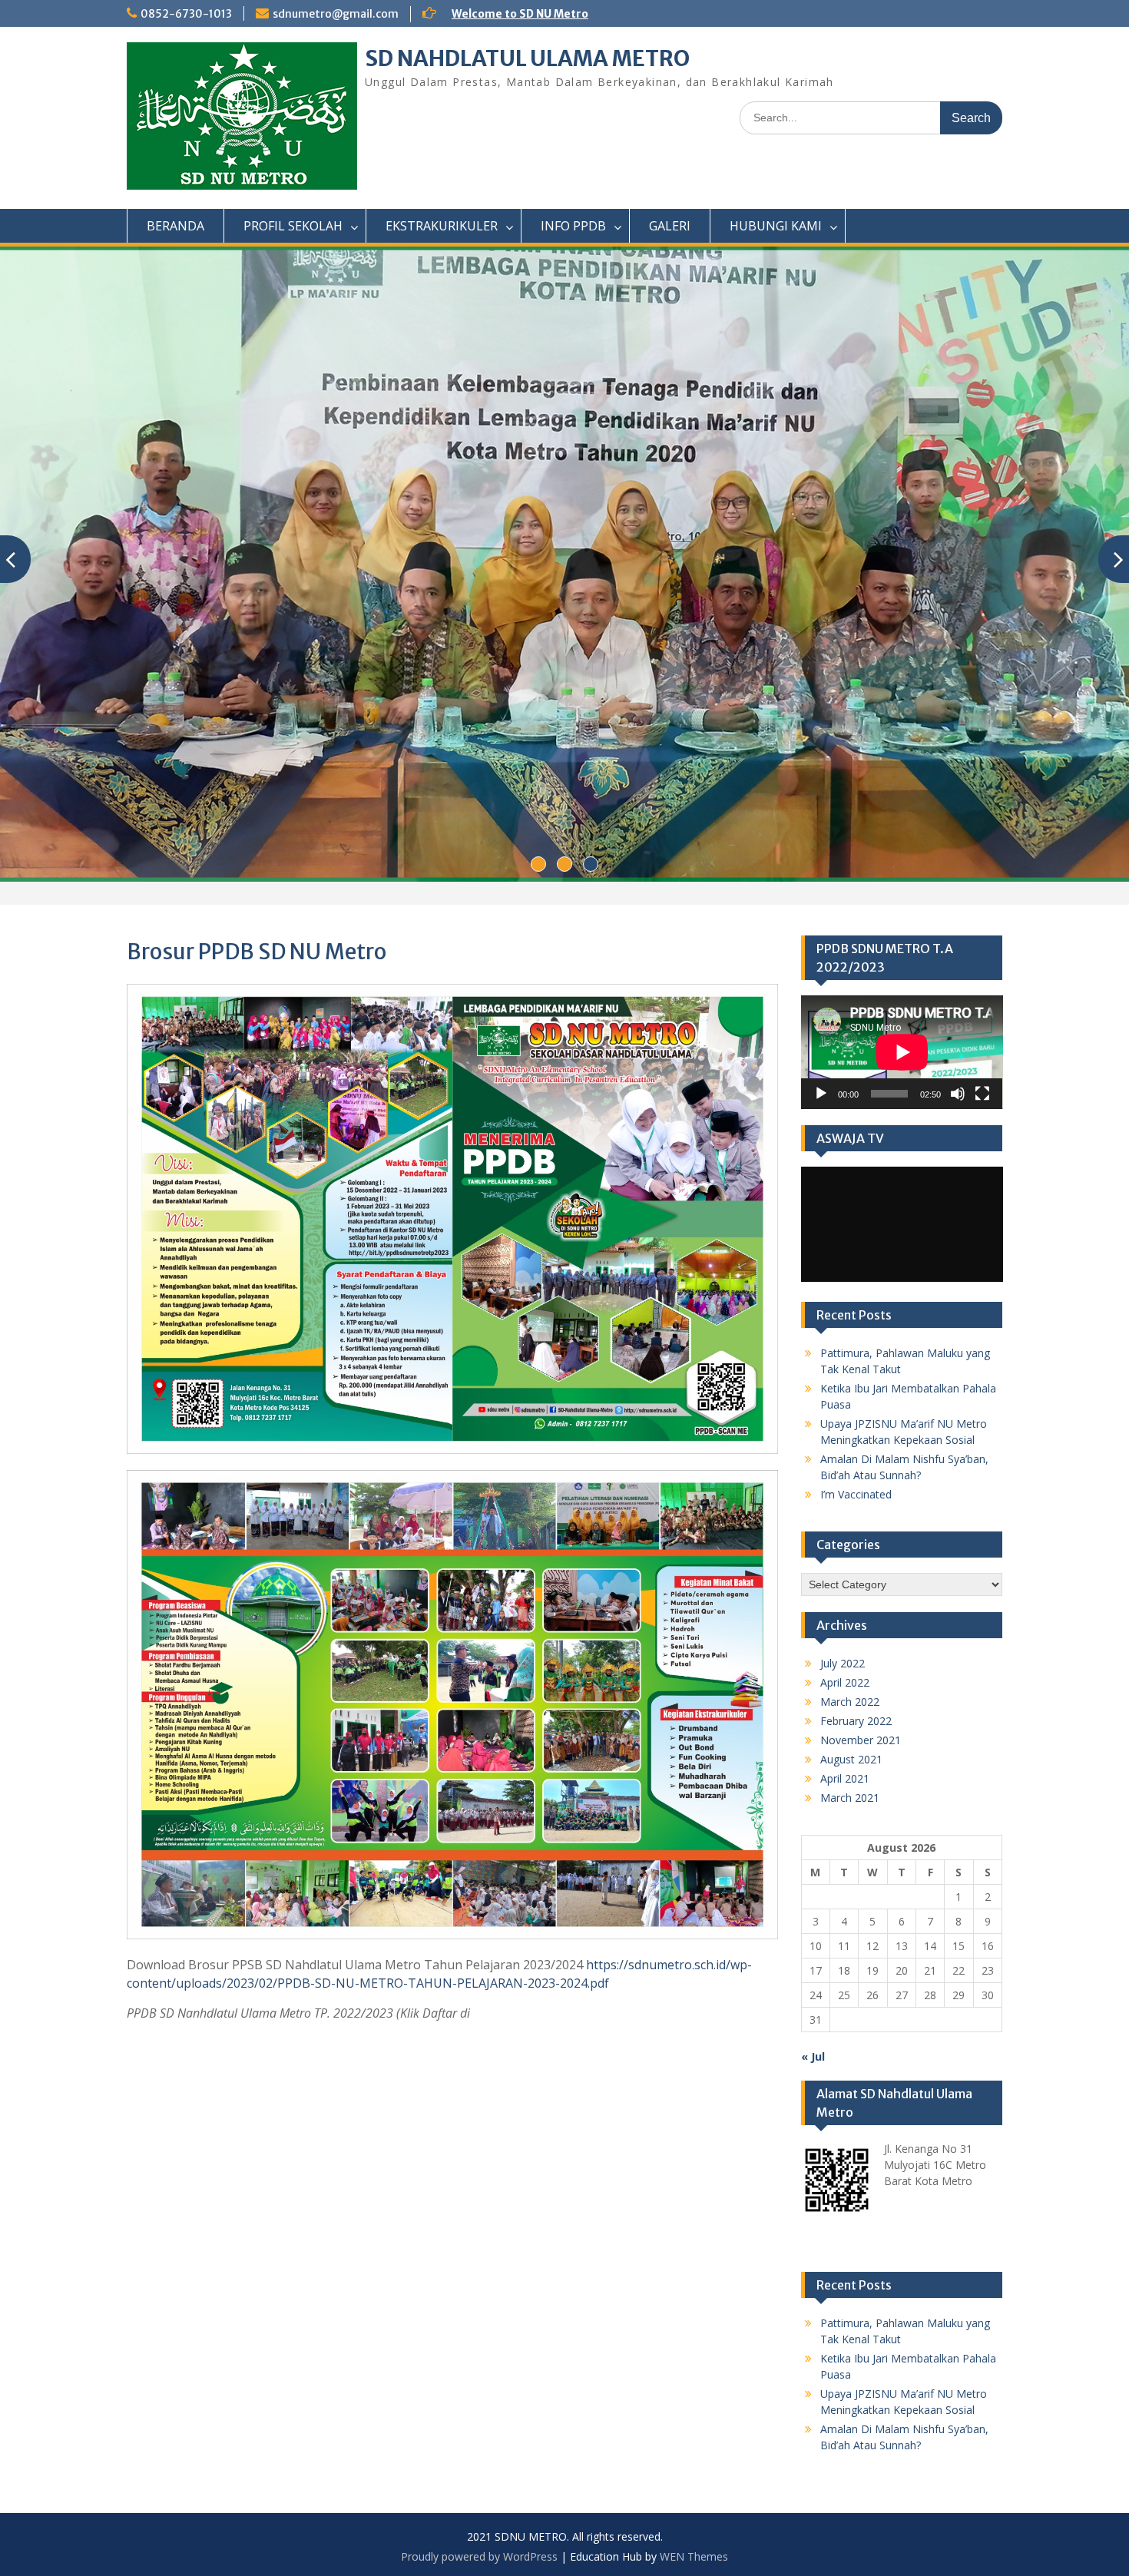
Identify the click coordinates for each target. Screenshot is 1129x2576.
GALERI (670, 226)
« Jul (813, 2056)
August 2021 (851, 1759)
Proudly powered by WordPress (479, 2556)
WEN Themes (694, 2556)
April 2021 (845, 1778)
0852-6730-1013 (186, 14)
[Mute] (958, 1094)
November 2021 (861, 1740)
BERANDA (175, 226)
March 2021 (850, 1798)
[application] (902, 1052)
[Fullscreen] (982, 1094)
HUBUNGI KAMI (776, 226)
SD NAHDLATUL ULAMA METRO (527, 58)
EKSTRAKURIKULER (442, 226)
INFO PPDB (573, 226)
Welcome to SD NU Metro (520, 14)
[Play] (821, 1094)
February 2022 (856, 1721)
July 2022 (843, 1663)
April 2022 (845, 1682)
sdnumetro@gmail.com (336, 14)
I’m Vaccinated (856, 1494)
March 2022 (850, 1702)
